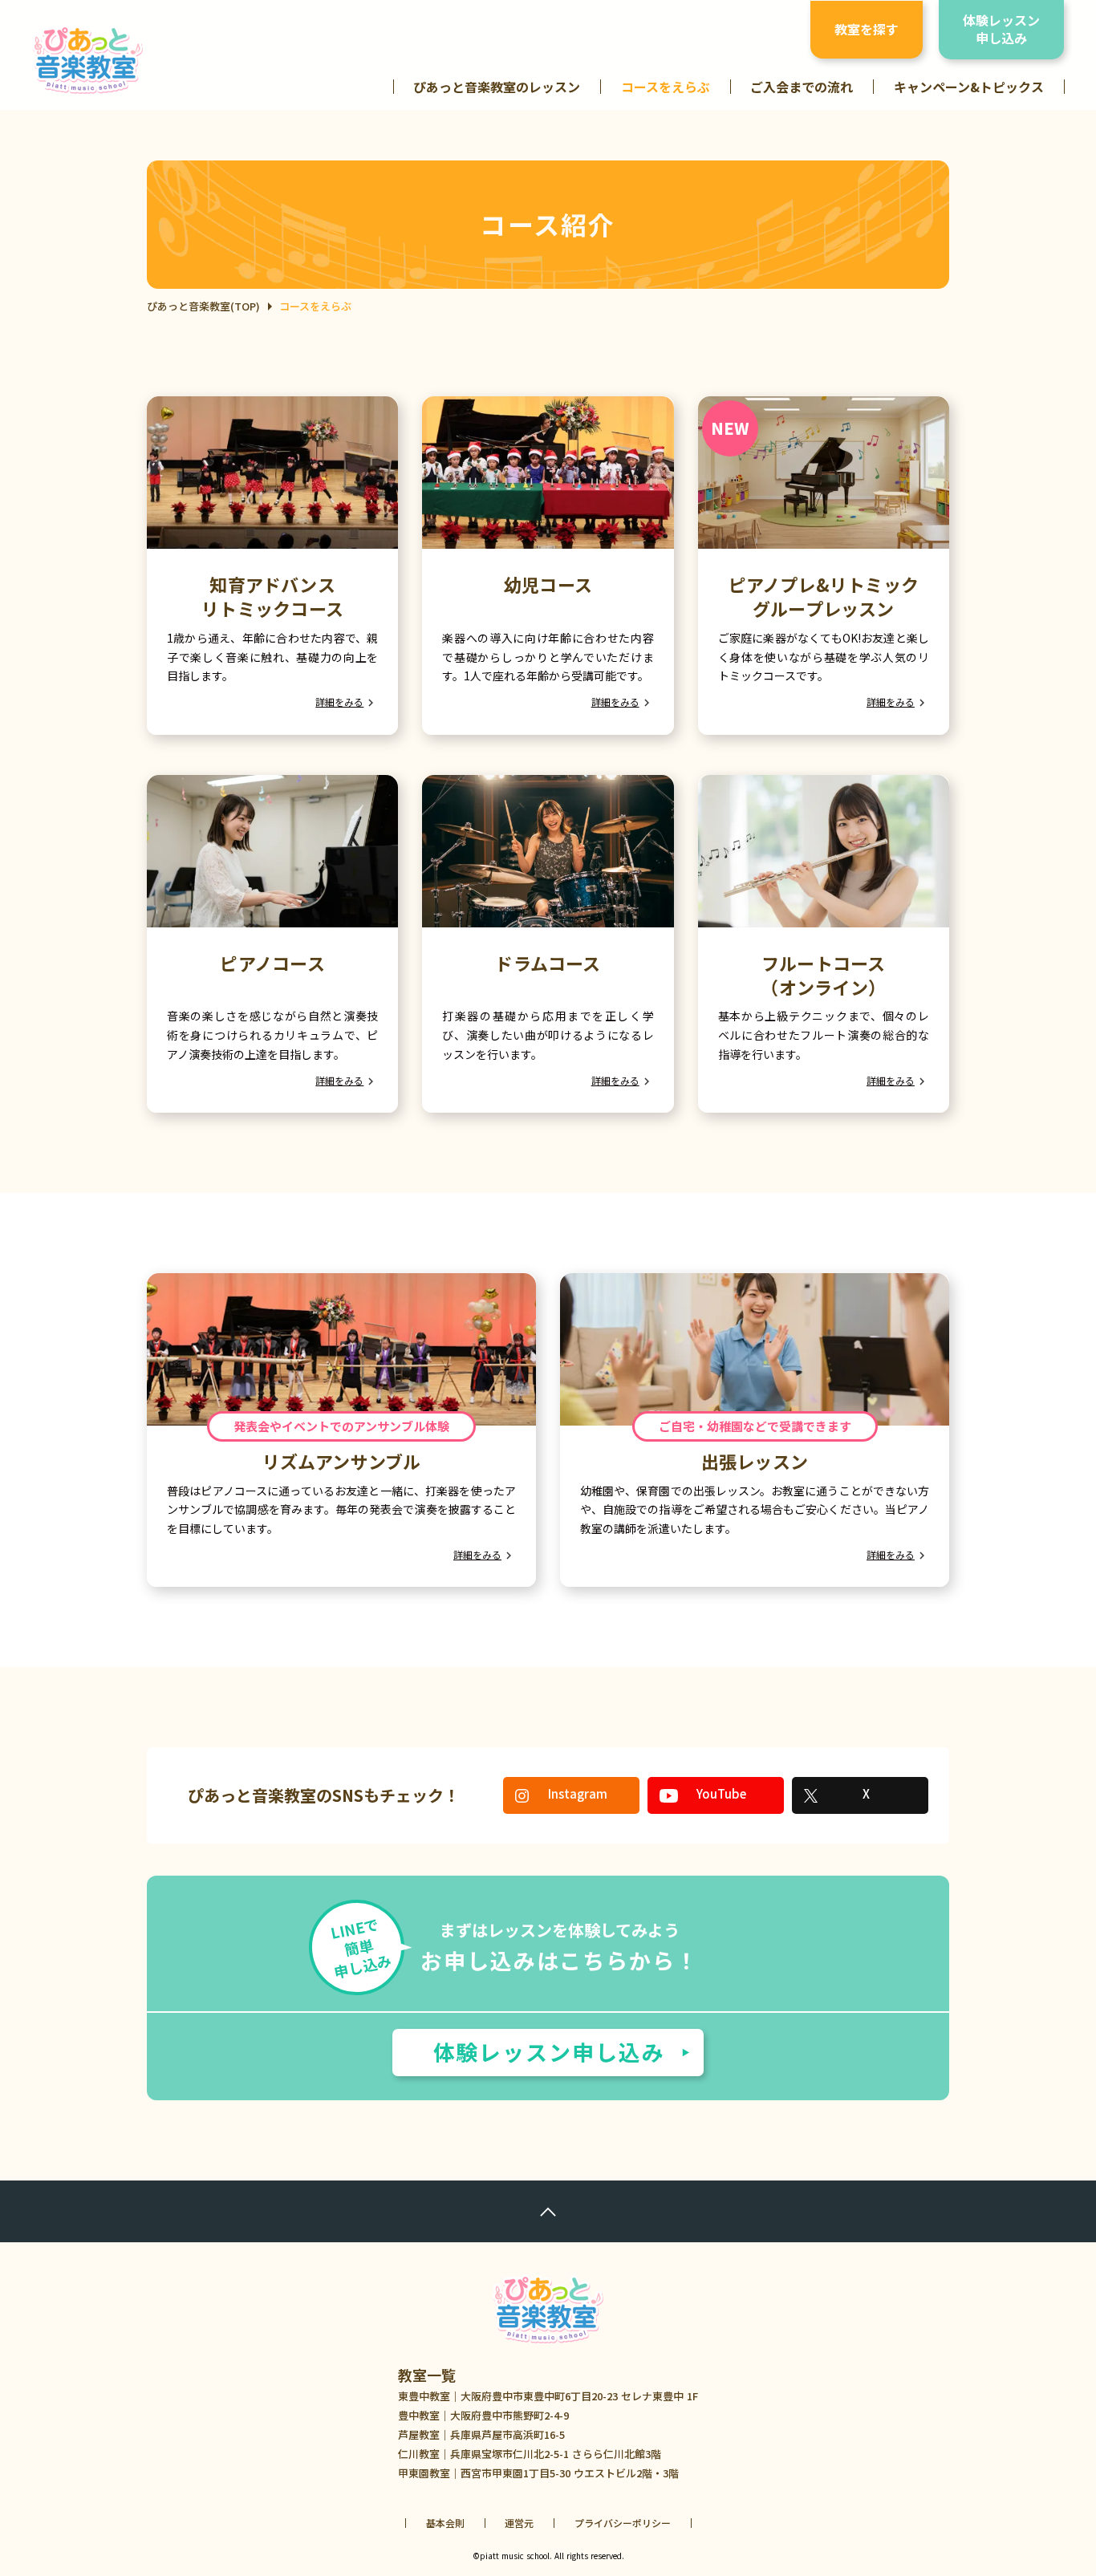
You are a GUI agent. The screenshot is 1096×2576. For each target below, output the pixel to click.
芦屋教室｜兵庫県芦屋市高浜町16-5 (481, 2434)
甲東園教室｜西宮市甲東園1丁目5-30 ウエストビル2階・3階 (538, 2473)
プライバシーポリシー (623, 2523)
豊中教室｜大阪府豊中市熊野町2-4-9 (483, 2415)
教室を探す (867, 29)
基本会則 (445, 2523)
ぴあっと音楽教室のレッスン (497, 87)
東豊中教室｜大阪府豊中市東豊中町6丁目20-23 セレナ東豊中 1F (548, 2396)
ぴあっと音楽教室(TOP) (203, 306)
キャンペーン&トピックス (969, 87)
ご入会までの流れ (802, 87)
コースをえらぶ (666, 87)
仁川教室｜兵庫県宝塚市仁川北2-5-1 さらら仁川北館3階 (530, 2454)
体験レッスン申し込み (1001, 29)
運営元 (519, 2523)
